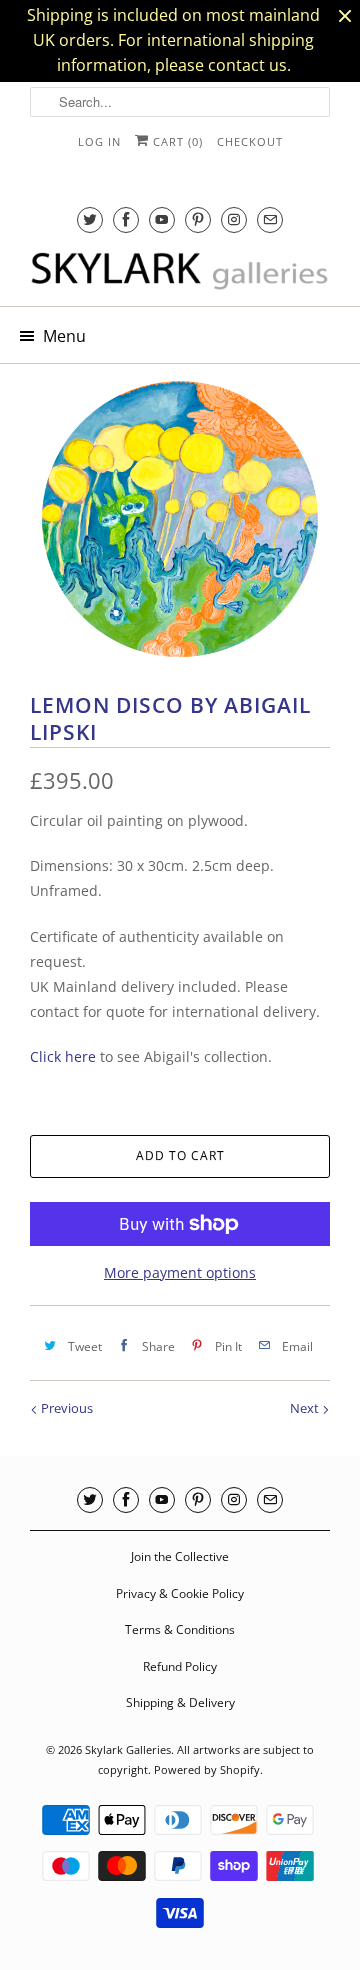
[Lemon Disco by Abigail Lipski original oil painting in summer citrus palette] (180, 519)
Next (306, 1408)
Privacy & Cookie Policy (180, 1593)
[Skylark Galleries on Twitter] (90, 219)
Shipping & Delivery (180, 1702)
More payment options (180, 1272)
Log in (99, 141)
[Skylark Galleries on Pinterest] (198, 219)
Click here (63, 1056)
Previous (65, 1408)
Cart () (176, 141)
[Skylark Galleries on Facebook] (126, 219)
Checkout (250, 141)
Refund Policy (180, 1666)
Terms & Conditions (180, 1629)
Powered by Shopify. (208, 1769)
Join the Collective (180, 1556)
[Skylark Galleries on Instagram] (234, 219)
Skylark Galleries (128, 1749)
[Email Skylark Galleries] (270, 219)
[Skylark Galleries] (180, 272)
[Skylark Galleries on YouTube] (162, 219)
